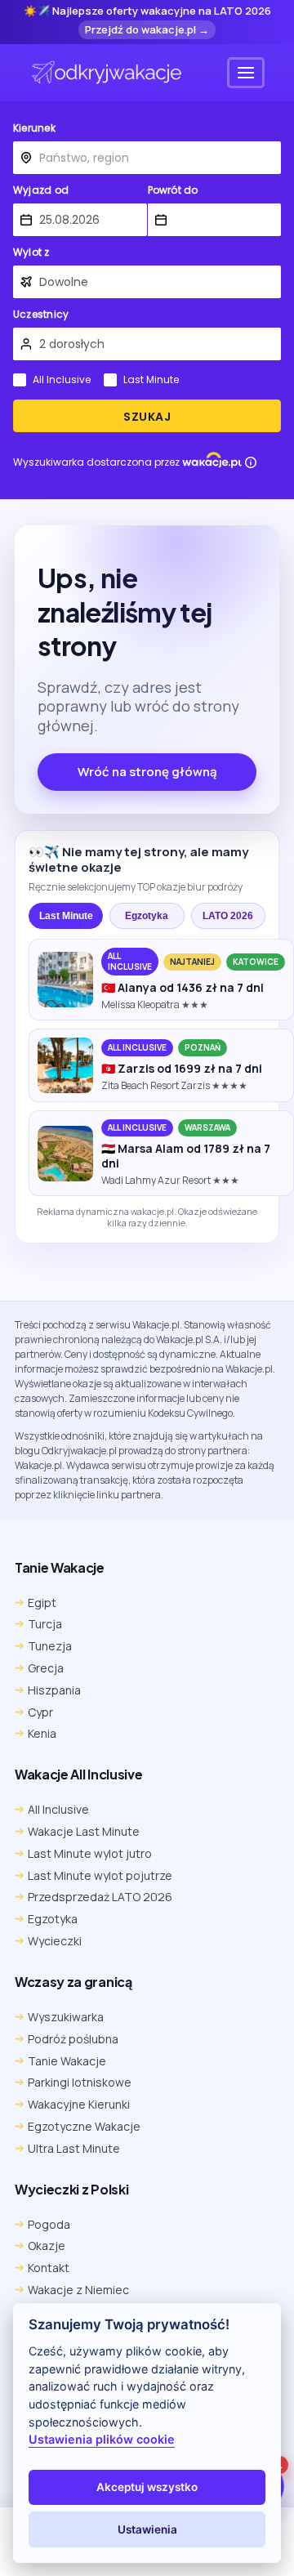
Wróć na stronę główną (147, 772)
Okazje (47, 2246)
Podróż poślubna (73, 2039)
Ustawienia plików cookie (102, 2439)
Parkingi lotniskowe (80, 2082)
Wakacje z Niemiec (78, 2290)
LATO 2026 (228, 916)
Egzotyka (147, 916)
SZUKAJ (147, 417)
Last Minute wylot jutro (90, 1853)
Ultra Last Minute (74, 2148)
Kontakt (49, 2268)
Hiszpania (54, 1690)
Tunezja (50, 1646)
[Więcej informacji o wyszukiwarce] (251, 462)
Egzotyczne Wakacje (84, 2126)
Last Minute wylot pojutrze (100, 1875)
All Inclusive (62, 380)
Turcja (45, 1624)
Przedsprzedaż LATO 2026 (100, 1897)
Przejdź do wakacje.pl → (147, 29)
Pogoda (49, 2224)
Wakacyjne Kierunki (79, 2104)
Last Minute (151, 380)
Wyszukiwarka (66, 2017)
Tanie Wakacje (67, 2061)
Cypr (40, 1712)
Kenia (42, 1733)
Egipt (42, 1603)
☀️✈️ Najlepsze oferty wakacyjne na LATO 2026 (147, 11)
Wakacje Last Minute (84, 1831)
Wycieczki (55, 1941)
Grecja (46, 1668)
